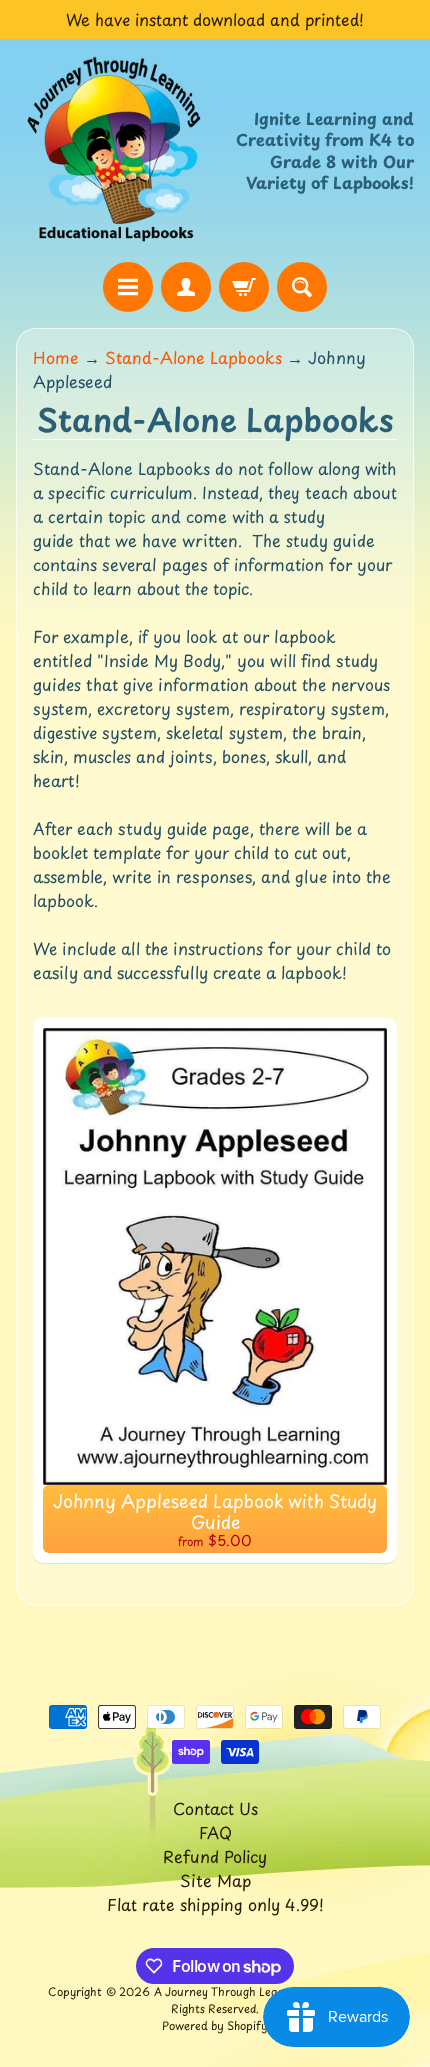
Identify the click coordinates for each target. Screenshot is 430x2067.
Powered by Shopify (215, 2025)
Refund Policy (215, 1856)
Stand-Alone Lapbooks (193, 357)
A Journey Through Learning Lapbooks (257, 1991)
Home (56, 357)
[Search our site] (302, 287)
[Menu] (128, 287)
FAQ (215, 1832)
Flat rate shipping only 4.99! (215, 1904)
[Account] (186, 287)
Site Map (215, 1880)
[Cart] (244, 287)
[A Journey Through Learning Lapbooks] (115, 150)
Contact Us (215, 1808)
